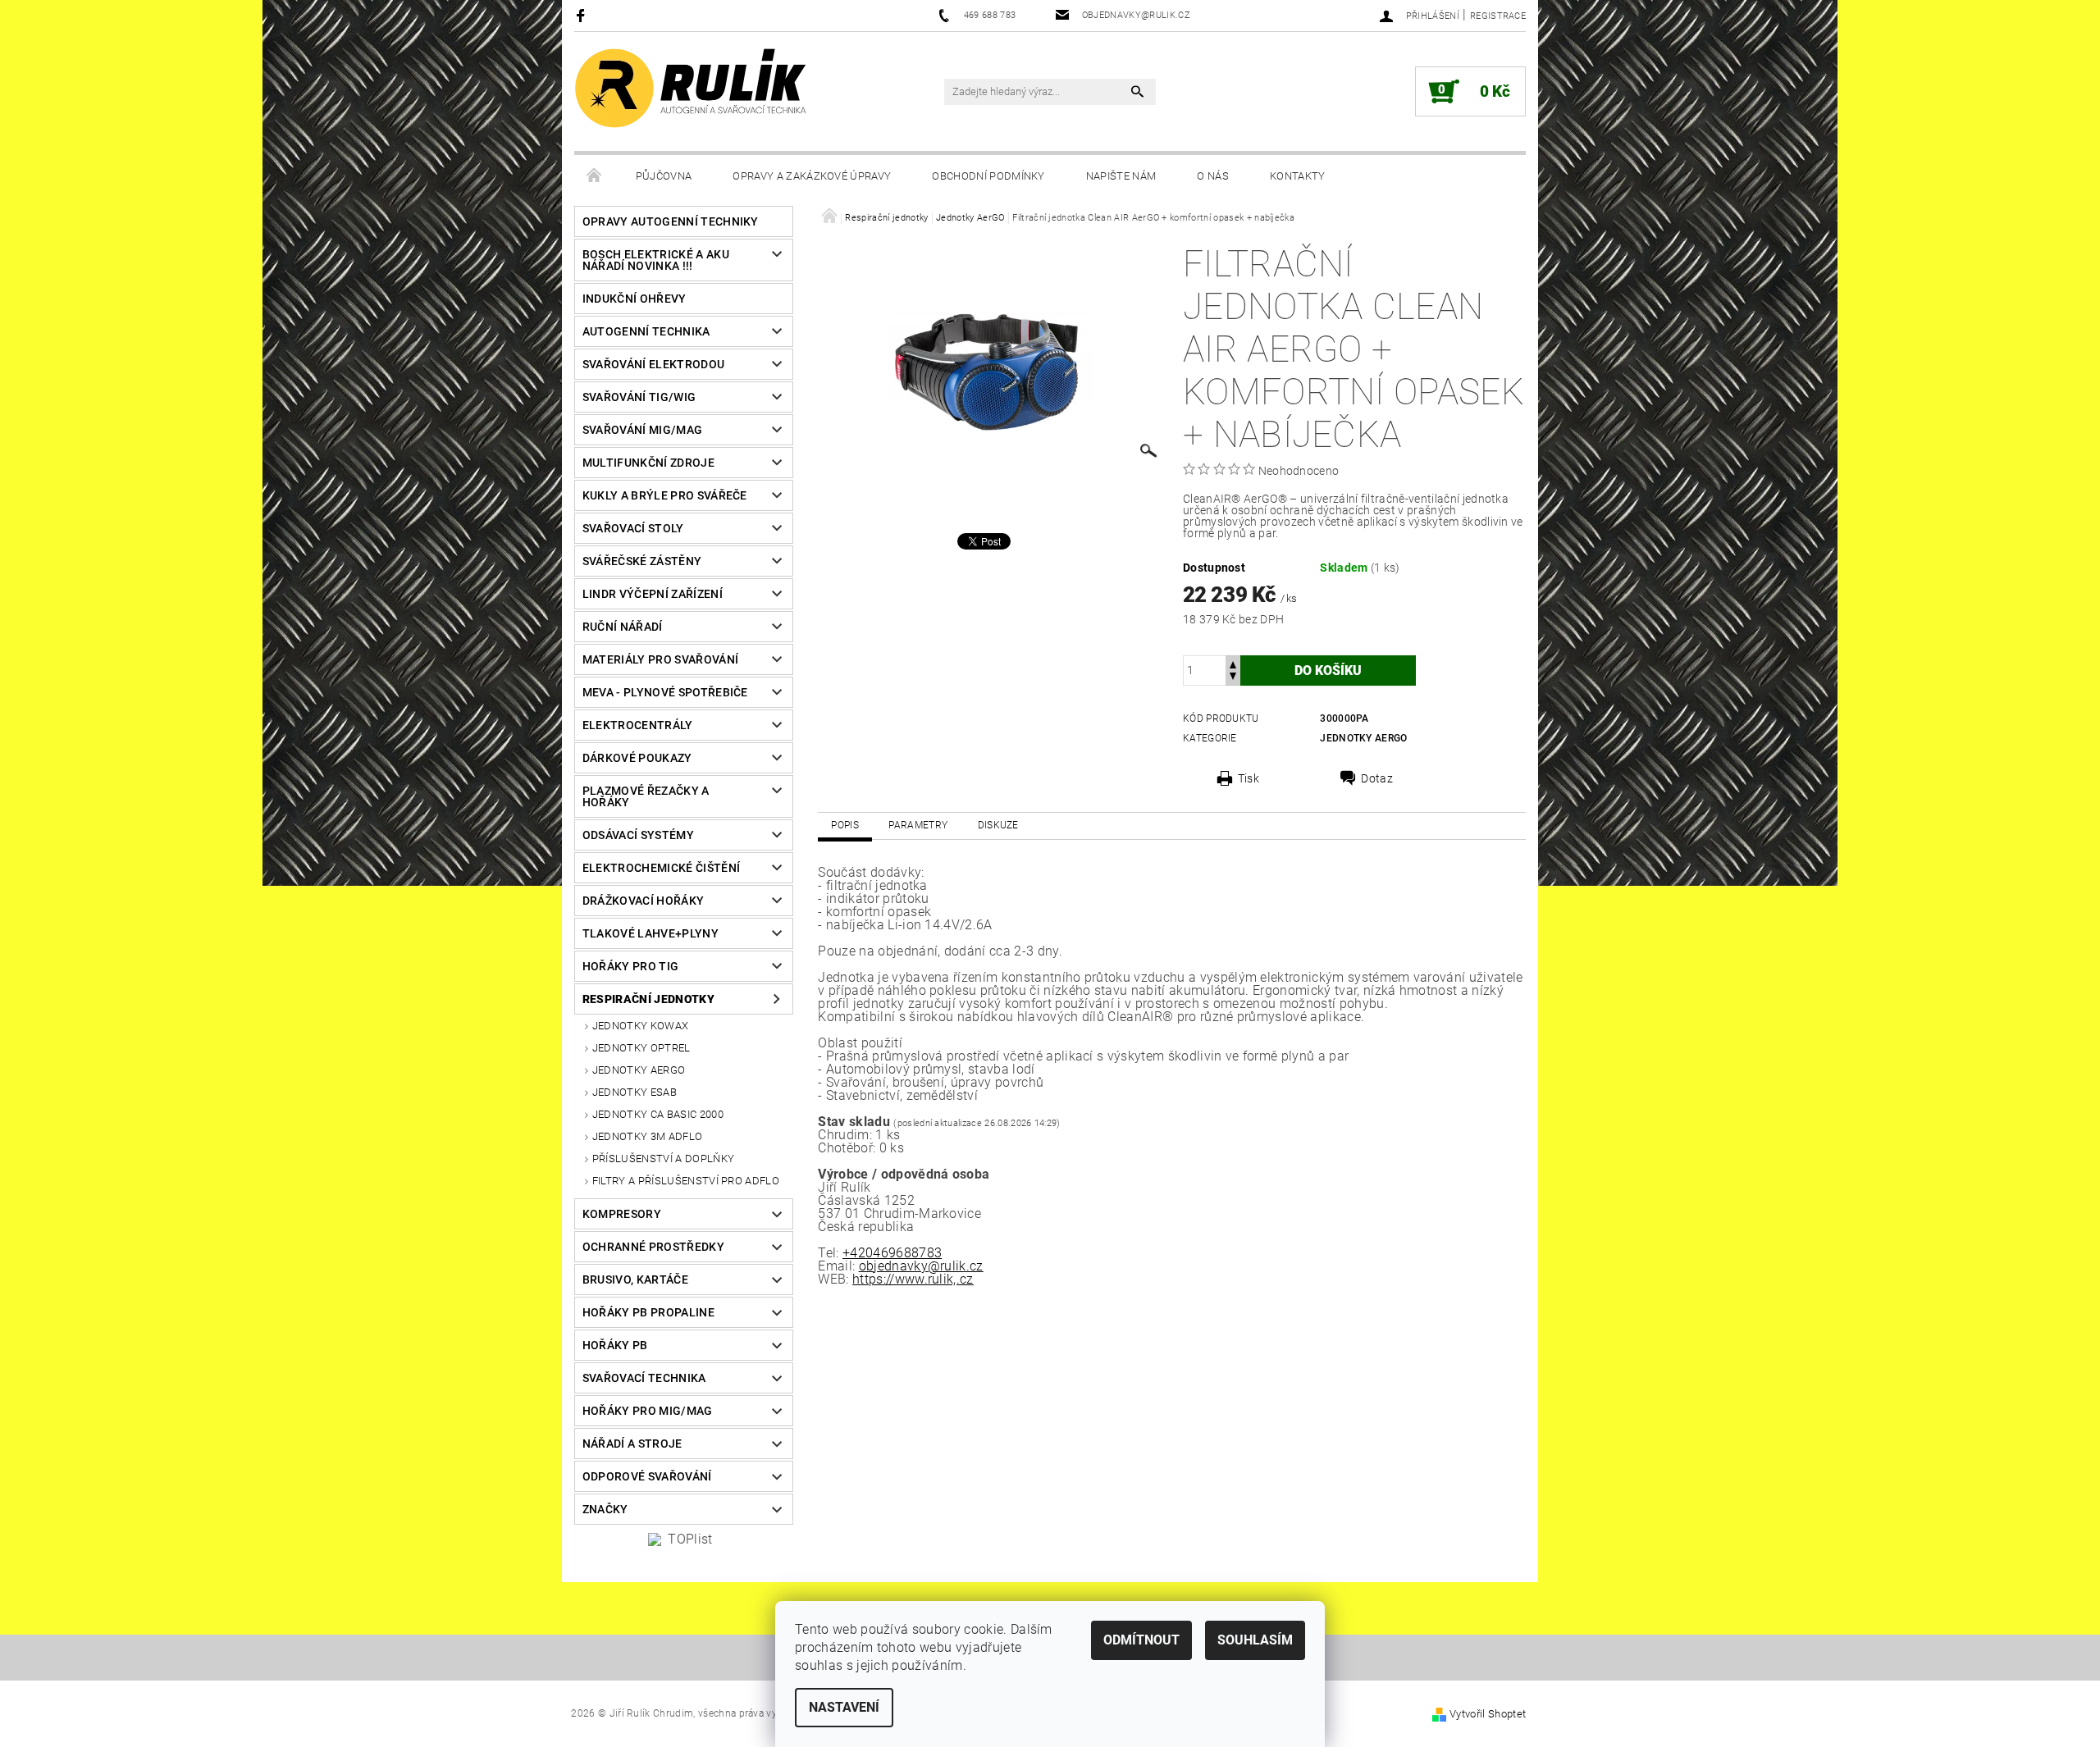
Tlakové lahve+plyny (651, 933)
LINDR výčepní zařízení (653, 594)
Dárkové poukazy (637, 758)
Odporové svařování (647, 1476)
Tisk (1249, 778)
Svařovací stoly (633, 528)
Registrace (1498, 16)
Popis (845, 825)
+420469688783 (892, 1253)
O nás (1213, 176)
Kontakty (1298, 176)
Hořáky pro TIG (630, 966)
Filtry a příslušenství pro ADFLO (686, 1181)
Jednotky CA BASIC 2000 (658, 1114)
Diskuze (998, 825)
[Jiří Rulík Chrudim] (692, 88)
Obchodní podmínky (988, 176)
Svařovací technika (644, 1378)
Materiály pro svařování (660, 659)
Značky (605, 1509)
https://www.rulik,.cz (913, 1279)
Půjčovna (664, 176)
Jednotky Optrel (641, 1048)
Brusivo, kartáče (635, 1279)
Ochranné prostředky (653, 1247)
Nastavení (844, 1707)
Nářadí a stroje (632, 1444)
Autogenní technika (646, 331)
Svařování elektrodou (653, 364)
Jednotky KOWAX (640, 1026)
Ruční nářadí (623, 627)
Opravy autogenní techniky (671, 221)
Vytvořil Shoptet (1488, 1714)
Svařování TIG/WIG (639, 397)
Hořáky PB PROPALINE (648, 1312)
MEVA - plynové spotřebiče (665, 692)
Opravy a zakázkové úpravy (812, 176)
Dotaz (1377, 778)
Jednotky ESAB (635, 1092)
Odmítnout (1141, 1640)
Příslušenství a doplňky (663, 1159)
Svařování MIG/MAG (642, 430)
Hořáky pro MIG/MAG (648, 1411)
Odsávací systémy (638, 835)
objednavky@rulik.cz (921, 1266)
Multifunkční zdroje (648, 463)
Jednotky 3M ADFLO (647, 1136)
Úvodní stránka (595, 176)
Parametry (918, 825)
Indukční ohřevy (635, 299)
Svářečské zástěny (642, 561)
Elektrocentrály (638, 725)
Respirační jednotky (648, 999)
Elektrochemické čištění (661, 868)
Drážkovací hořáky (643, 901)
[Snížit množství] (1233, 678)
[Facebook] (583, 15)
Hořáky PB (615, 1345)
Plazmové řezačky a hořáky (646, 796)
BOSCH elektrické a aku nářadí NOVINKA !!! (656, 260)
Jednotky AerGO (639, 1070)
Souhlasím (1255, 1640)
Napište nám (1121, 176)
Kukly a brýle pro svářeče (665, 495)
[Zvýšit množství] (1233, 663)
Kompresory (622, 1214)
